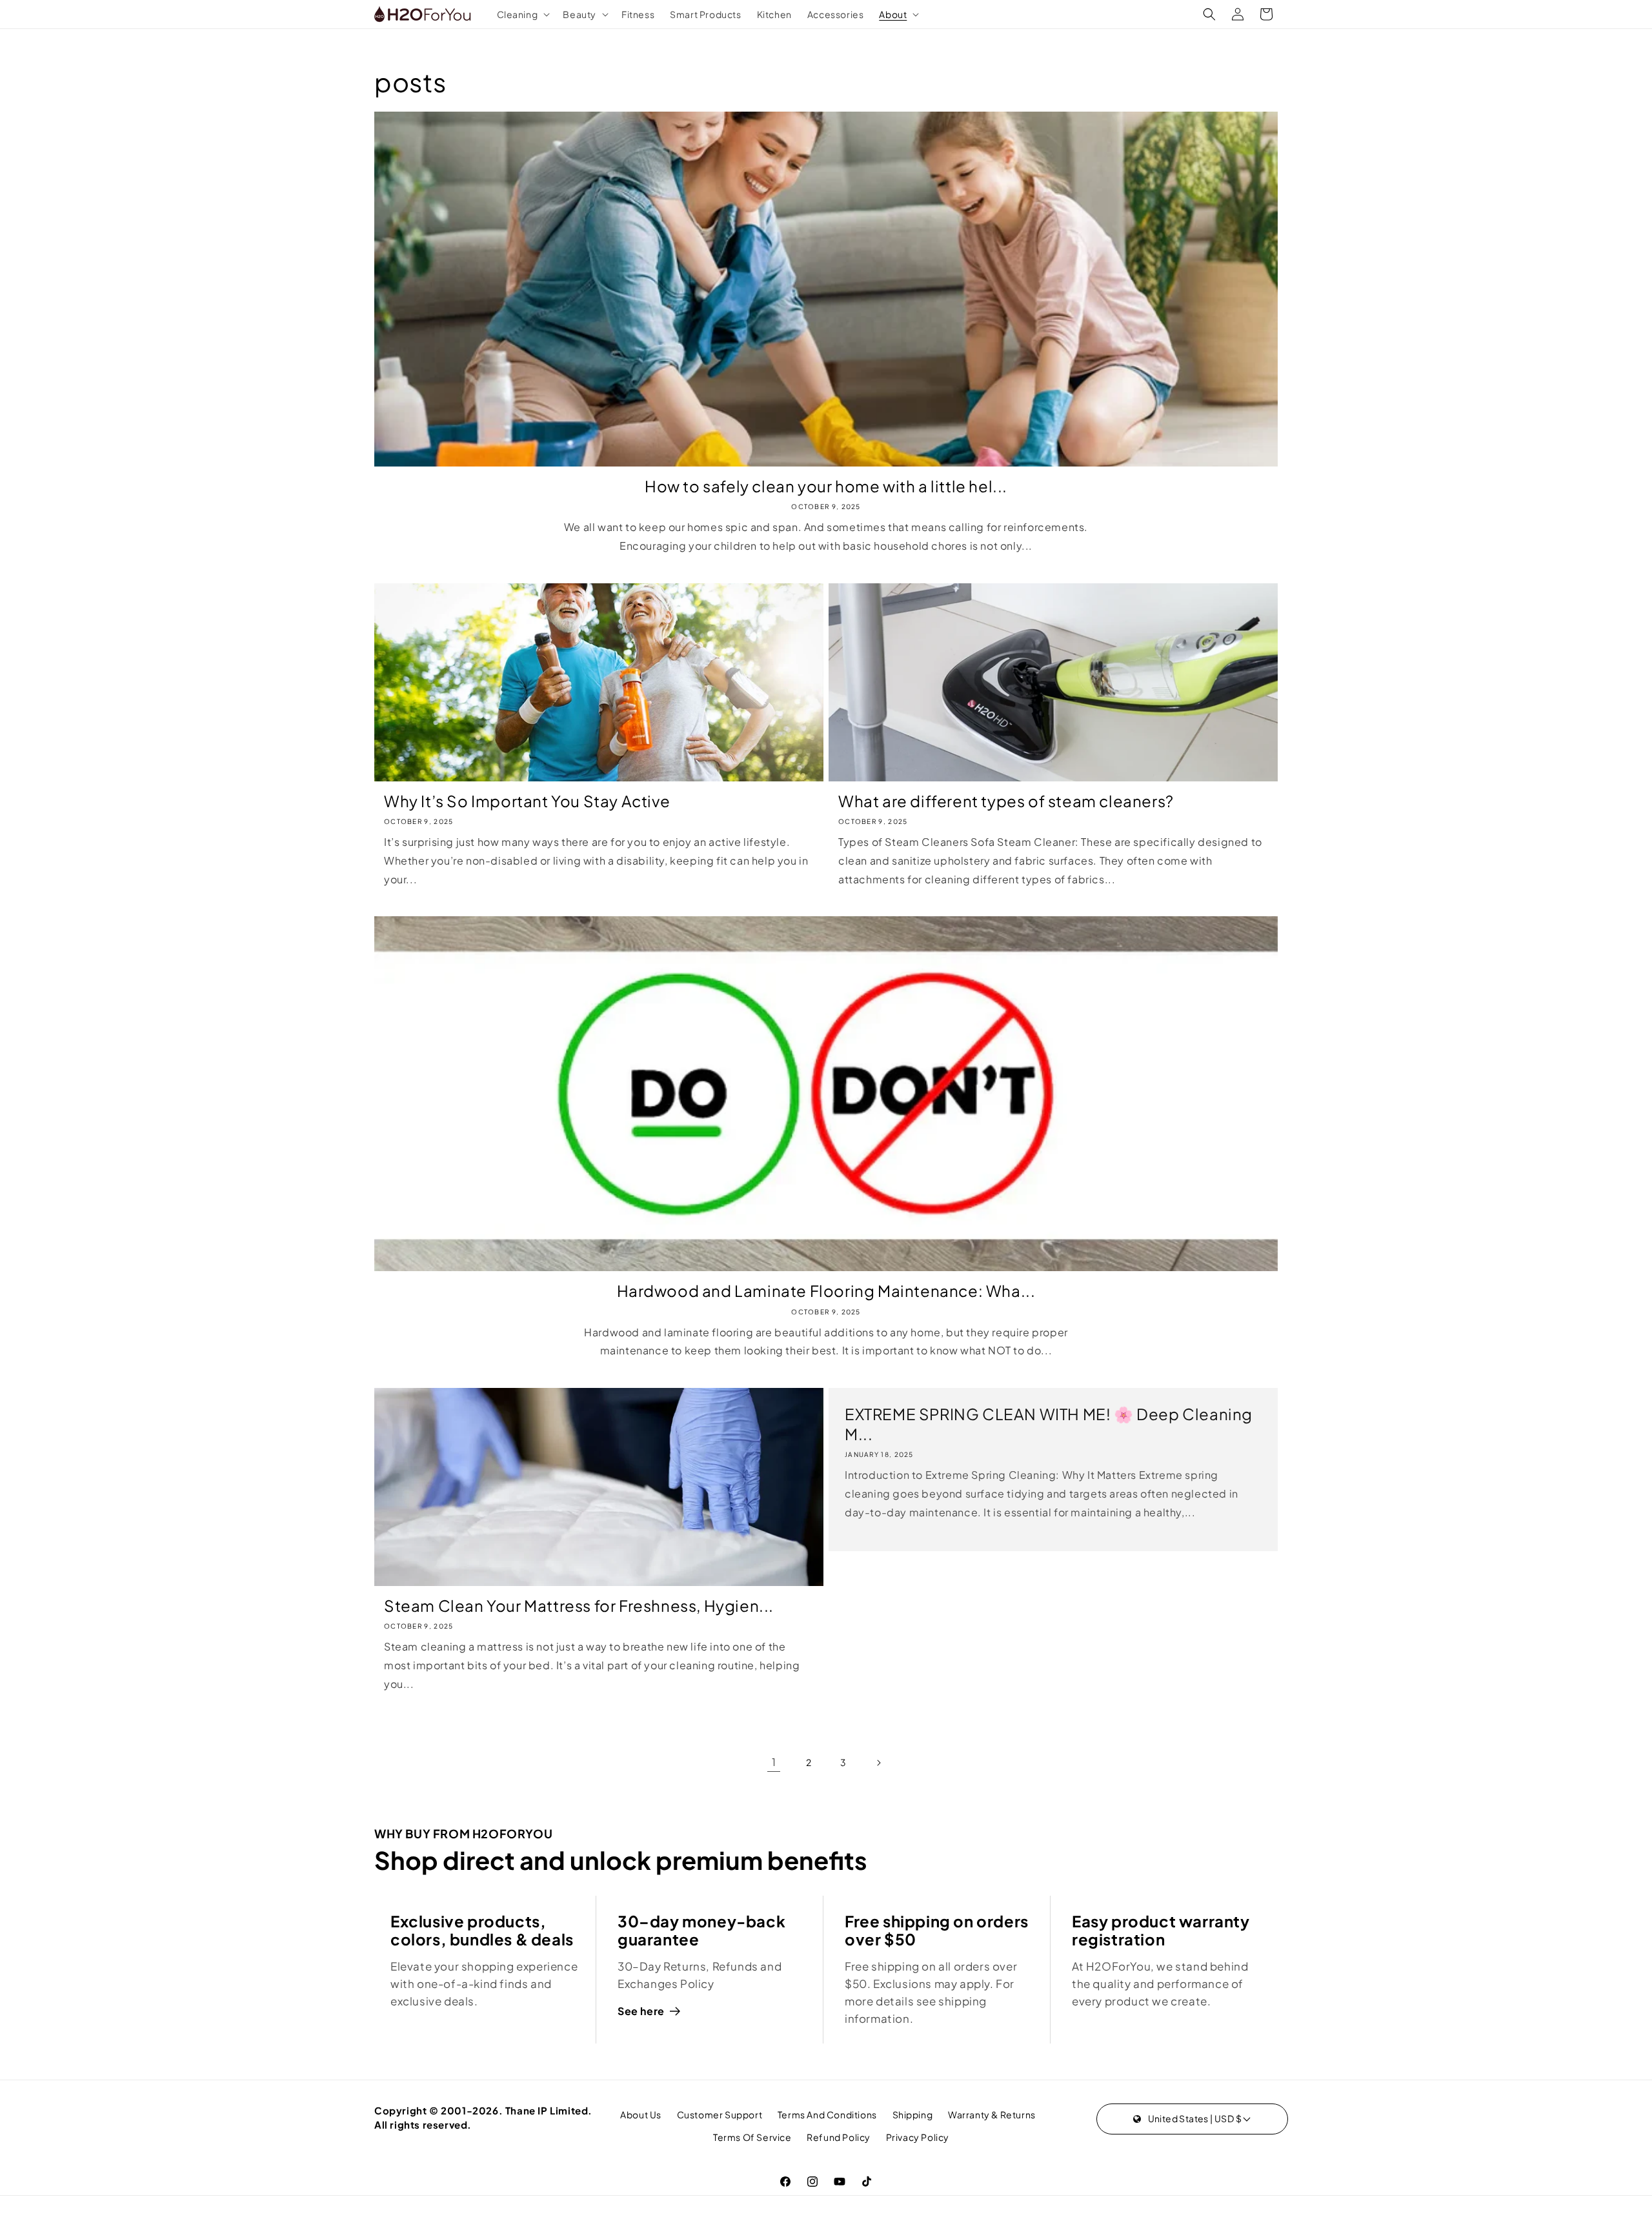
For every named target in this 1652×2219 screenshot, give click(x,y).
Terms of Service (752, 2137)
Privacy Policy (918, 2137)
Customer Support (720, 2114)
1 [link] (774, 1762)
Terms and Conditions (827, 2114)
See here (641, 2011)
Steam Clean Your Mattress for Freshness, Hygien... (579, 1605)
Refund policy (839, 2137)
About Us (641, 2114)
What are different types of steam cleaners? (1006, 801)
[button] (522, 14)
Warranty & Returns (992, 2114)
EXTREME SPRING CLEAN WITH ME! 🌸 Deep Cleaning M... (1049, 1424)
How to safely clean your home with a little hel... (826, 486)
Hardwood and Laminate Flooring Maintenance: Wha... (826, 1290)
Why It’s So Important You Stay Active (527, 801)
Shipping (913, 2114)
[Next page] (878, 1763)
